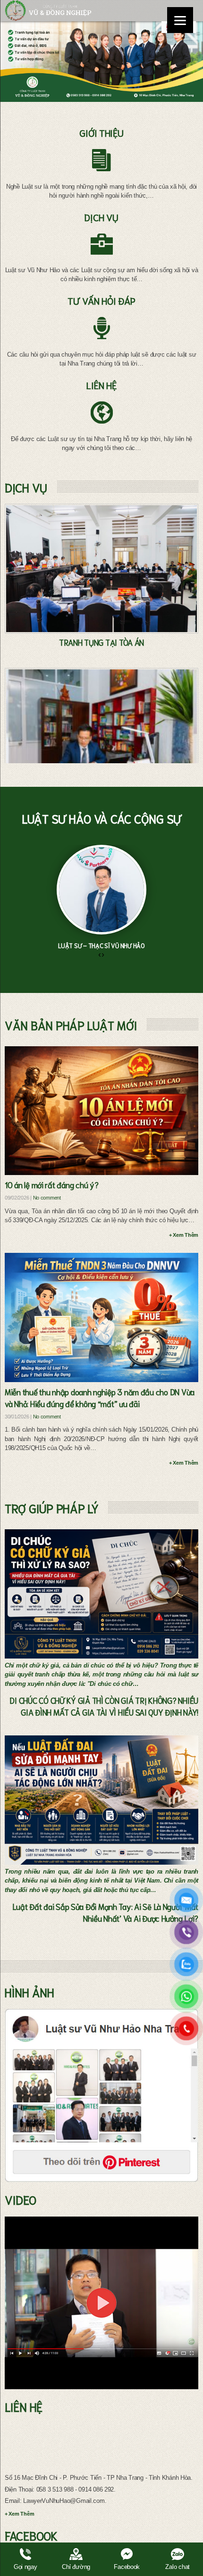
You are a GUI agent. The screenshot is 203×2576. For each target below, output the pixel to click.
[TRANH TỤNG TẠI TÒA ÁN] (101, 569)
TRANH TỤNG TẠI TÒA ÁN (101, 642)
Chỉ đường (76, 2567)
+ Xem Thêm (184, 1235)
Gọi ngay (25, 2567)
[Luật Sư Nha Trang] (48, 11)
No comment (47, 1198)
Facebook (127, 2567)
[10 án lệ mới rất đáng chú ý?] (101, 1111)
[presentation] (100, 955)
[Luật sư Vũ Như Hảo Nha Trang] (101, 2095)
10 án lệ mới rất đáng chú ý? (51, 1184)
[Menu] (180, 20)
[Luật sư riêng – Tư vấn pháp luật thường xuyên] (101, 733)
